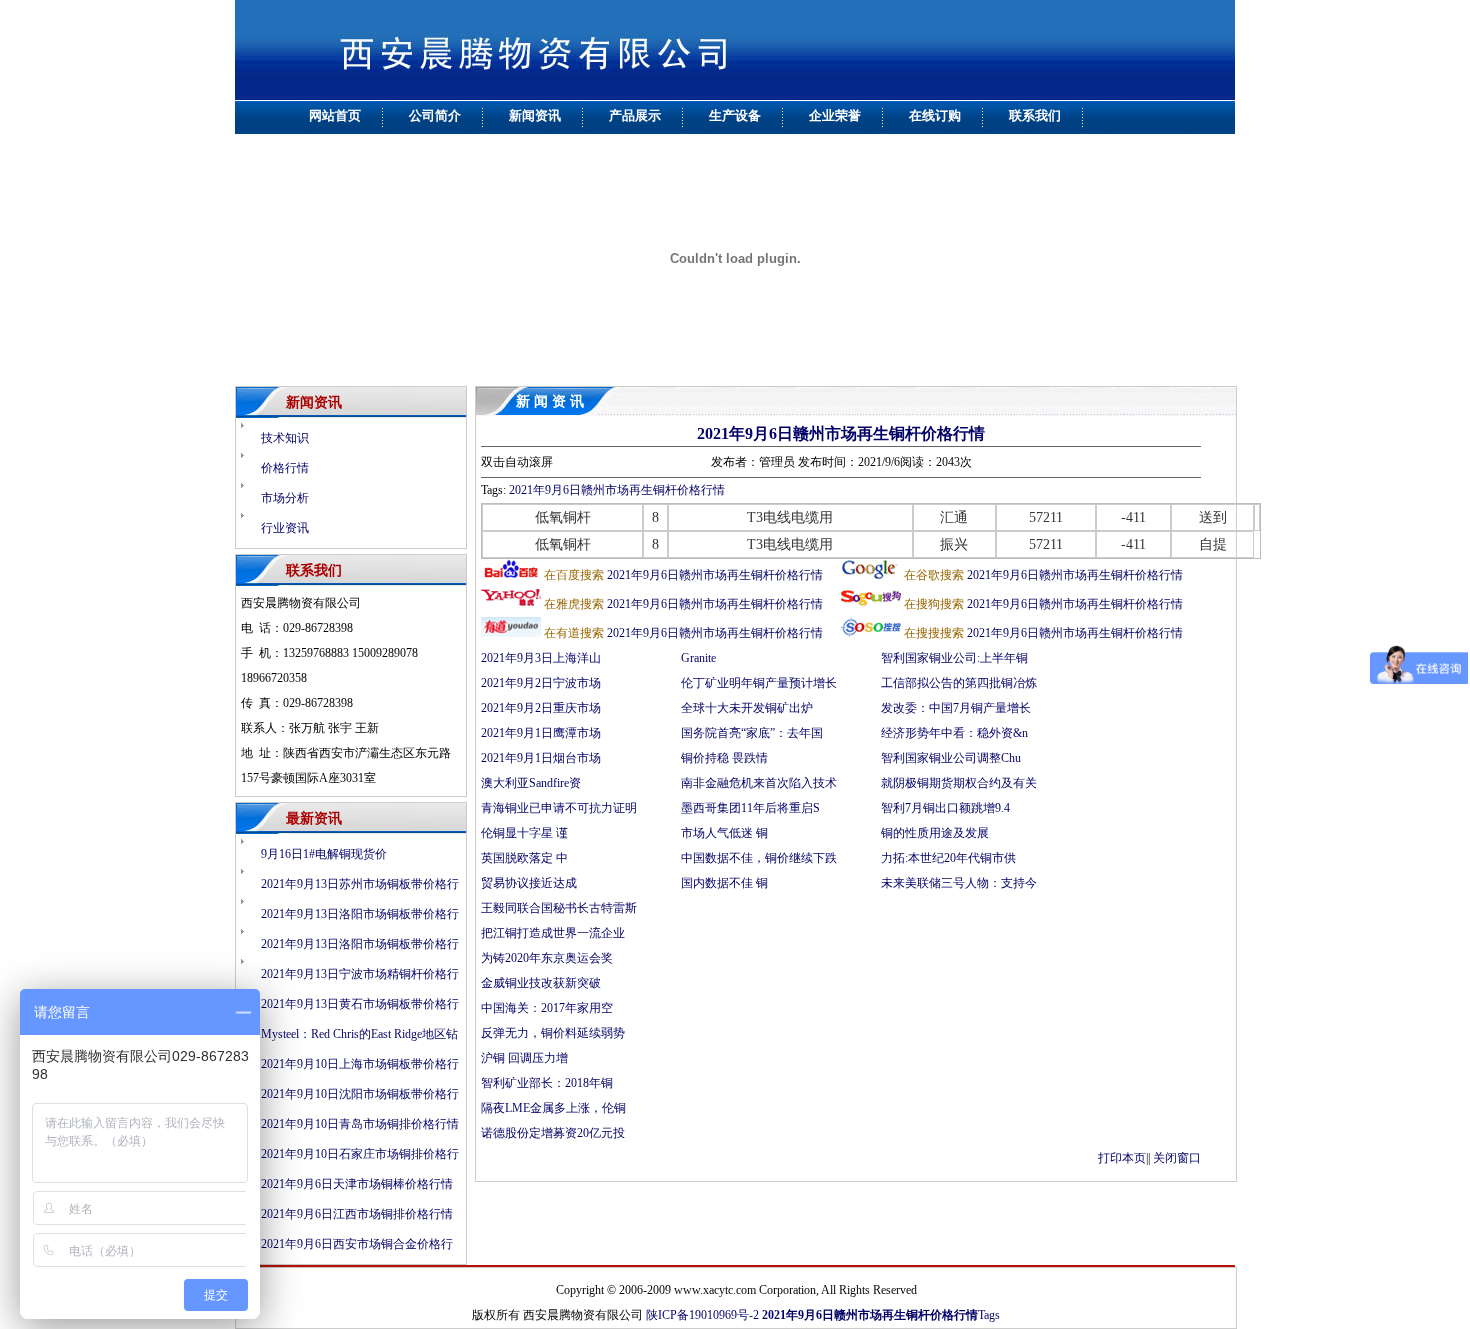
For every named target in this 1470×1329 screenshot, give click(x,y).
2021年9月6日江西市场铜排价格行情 (357, 1214)
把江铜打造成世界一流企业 (553, 933)
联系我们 (1035, 115)
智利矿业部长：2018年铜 (547, 1083)
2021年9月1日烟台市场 (541, 758)
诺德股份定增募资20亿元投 (553, 1133)
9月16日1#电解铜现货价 (324, 854)
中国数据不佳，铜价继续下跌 (759, 858)
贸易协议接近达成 (530, 883)
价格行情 (285, 468)
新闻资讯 (535, 115)
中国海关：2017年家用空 (547, 1008)
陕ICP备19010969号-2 (702, 1315)
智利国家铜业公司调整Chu (951, 758)
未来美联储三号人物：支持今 (959, 883)
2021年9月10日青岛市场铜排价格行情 (360, 1124)
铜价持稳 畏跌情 (724, 758)
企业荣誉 (835, 115)
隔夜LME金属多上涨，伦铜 (553, 1108)
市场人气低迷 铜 (724, 833)
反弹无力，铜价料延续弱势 (553, 1033)
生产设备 (735, 115)
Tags (989, 1315)
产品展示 (635, 115)
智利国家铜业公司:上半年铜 (954, 658)
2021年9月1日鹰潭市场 (541, 733)
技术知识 (285, 438)
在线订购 (935, 115)
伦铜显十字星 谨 (524, 833)
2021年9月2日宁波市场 (541, 683)
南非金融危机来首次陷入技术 (759, 783)
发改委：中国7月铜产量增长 (956, 708)
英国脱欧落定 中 (524, 858)
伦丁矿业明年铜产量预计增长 (759, 683)
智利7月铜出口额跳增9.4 (945, 808)
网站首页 (335, 115)
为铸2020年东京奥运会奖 (547, 958)
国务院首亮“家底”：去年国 (752, 733)
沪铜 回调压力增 (524, 1058)
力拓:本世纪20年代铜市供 (948, 858)
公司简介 (435, 115)
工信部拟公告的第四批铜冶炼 (959, 683)
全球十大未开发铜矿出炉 (747, 708)
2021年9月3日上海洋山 (541, 658)
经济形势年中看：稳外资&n (954, 733)
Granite (700, 658)
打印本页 (1122, 1158)
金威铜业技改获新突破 (541, 983)
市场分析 (285, 498)
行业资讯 (285, 528)
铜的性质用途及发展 (935, 833)
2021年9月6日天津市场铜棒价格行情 (357, 1184)
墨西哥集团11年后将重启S (750, 808)
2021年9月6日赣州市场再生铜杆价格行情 (841, 433)
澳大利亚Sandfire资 (531, 783)
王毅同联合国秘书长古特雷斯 (559, 908)
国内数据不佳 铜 (724, 883)
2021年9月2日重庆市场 (541, 708)
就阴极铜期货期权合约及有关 (959, 783)
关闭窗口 (1177, 1158)
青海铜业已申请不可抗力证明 (559, 808)
